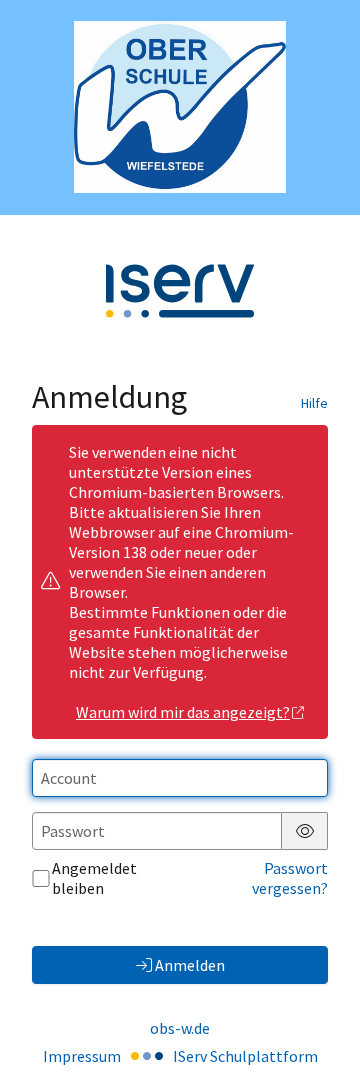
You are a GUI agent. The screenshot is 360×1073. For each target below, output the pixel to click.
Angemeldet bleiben (94, 878)
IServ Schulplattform (245, 1056)
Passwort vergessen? (290, 878)
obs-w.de (180, 1028)
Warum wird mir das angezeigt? (183, 712)
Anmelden (190, 965)
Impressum (82, 1056)
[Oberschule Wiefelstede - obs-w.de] (180, 107)
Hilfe (314, 403)
